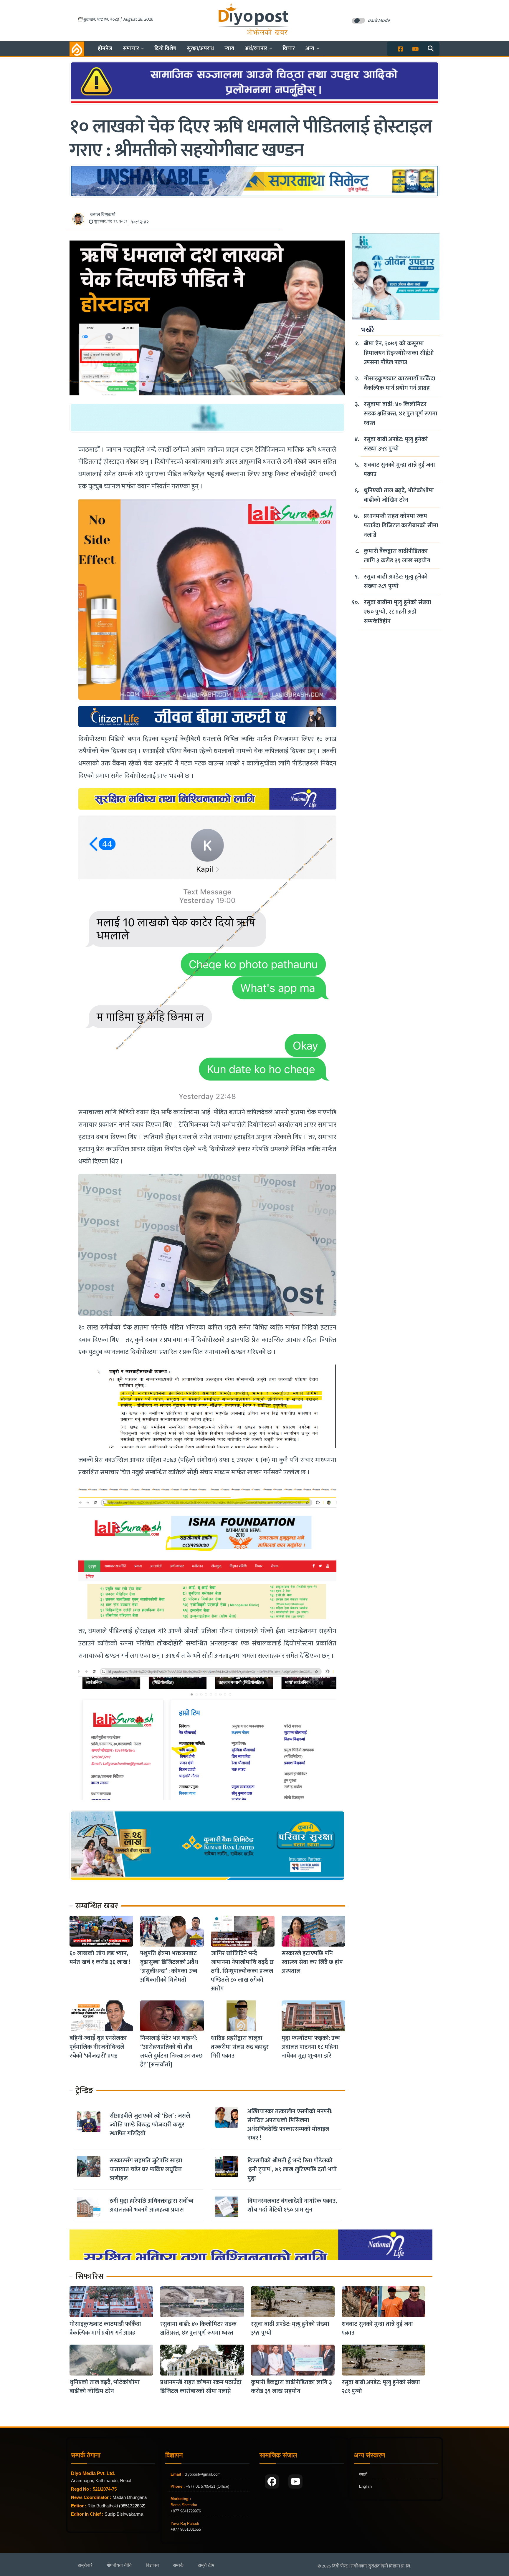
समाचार (131, 48)
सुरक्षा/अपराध (200, 48)
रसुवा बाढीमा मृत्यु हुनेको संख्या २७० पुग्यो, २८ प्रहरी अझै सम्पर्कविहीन (398, 612)
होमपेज (105, 48)
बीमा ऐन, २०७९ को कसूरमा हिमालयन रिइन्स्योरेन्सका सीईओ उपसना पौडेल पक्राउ (399, 353)
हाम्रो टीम (206, 2565)
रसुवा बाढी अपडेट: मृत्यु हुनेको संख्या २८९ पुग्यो (396, 581)
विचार (289, 48)
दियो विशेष (165, 48)
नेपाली (363, 2474)
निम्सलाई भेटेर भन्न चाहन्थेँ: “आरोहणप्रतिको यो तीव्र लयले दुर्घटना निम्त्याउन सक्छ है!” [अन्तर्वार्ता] (171, 2051)
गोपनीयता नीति (119, 2565)
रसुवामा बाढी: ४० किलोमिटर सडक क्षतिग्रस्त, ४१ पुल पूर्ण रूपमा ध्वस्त (401, 414)
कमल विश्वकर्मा (103, 215)
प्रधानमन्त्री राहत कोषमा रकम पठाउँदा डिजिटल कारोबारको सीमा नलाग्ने (401, 526)
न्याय (229, 48)
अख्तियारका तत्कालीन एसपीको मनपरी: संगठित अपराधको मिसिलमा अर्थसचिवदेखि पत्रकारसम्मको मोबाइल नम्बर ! (290, 2125)
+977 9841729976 (186, 2511)
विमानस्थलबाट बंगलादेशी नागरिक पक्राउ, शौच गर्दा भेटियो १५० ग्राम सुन (292, 2205)
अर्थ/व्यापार (256, 48)
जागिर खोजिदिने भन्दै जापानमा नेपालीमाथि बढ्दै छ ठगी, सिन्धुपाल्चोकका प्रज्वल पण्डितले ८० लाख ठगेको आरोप (242, 1971)
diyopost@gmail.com (203, 2474)
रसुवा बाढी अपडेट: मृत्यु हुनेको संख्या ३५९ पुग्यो (396, 444)
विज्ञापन (152, 2565)
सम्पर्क (178, 2565)
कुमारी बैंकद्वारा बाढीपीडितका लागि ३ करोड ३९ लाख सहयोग (397, 556)
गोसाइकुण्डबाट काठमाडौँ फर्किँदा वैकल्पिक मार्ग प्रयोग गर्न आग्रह (400, 383)
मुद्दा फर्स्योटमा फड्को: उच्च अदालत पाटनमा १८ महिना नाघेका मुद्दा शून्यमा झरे (311, 2047)
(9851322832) (132, 2506)
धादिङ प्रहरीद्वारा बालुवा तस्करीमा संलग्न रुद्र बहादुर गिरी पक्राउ (240, 2047)
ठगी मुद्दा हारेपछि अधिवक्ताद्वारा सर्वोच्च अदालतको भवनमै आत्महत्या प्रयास (152, 2205)
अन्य (310, 48)
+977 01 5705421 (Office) (207, 2486)
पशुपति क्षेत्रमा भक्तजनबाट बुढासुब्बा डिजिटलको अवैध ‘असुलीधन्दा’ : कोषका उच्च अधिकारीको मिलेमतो (169, 1967)
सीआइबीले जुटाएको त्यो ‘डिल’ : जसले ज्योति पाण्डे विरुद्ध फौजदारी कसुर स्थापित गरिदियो (150, 2125)
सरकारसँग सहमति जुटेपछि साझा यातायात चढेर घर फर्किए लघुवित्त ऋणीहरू (146, 2169)
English (365, 2486)
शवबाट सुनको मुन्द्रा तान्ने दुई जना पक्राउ (399, 470)
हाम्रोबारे (85, 2565)
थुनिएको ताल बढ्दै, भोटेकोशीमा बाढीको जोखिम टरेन (399, 495)
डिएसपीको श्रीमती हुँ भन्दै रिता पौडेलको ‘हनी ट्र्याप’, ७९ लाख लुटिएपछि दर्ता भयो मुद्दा (292, 2169)
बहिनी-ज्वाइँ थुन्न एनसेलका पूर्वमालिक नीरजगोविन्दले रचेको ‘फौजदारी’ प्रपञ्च (98, 2047)
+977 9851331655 (186, 2529)
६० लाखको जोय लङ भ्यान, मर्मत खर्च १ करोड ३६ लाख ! (100, 1958)
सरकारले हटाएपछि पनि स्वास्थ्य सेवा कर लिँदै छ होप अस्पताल (312, 1962)
